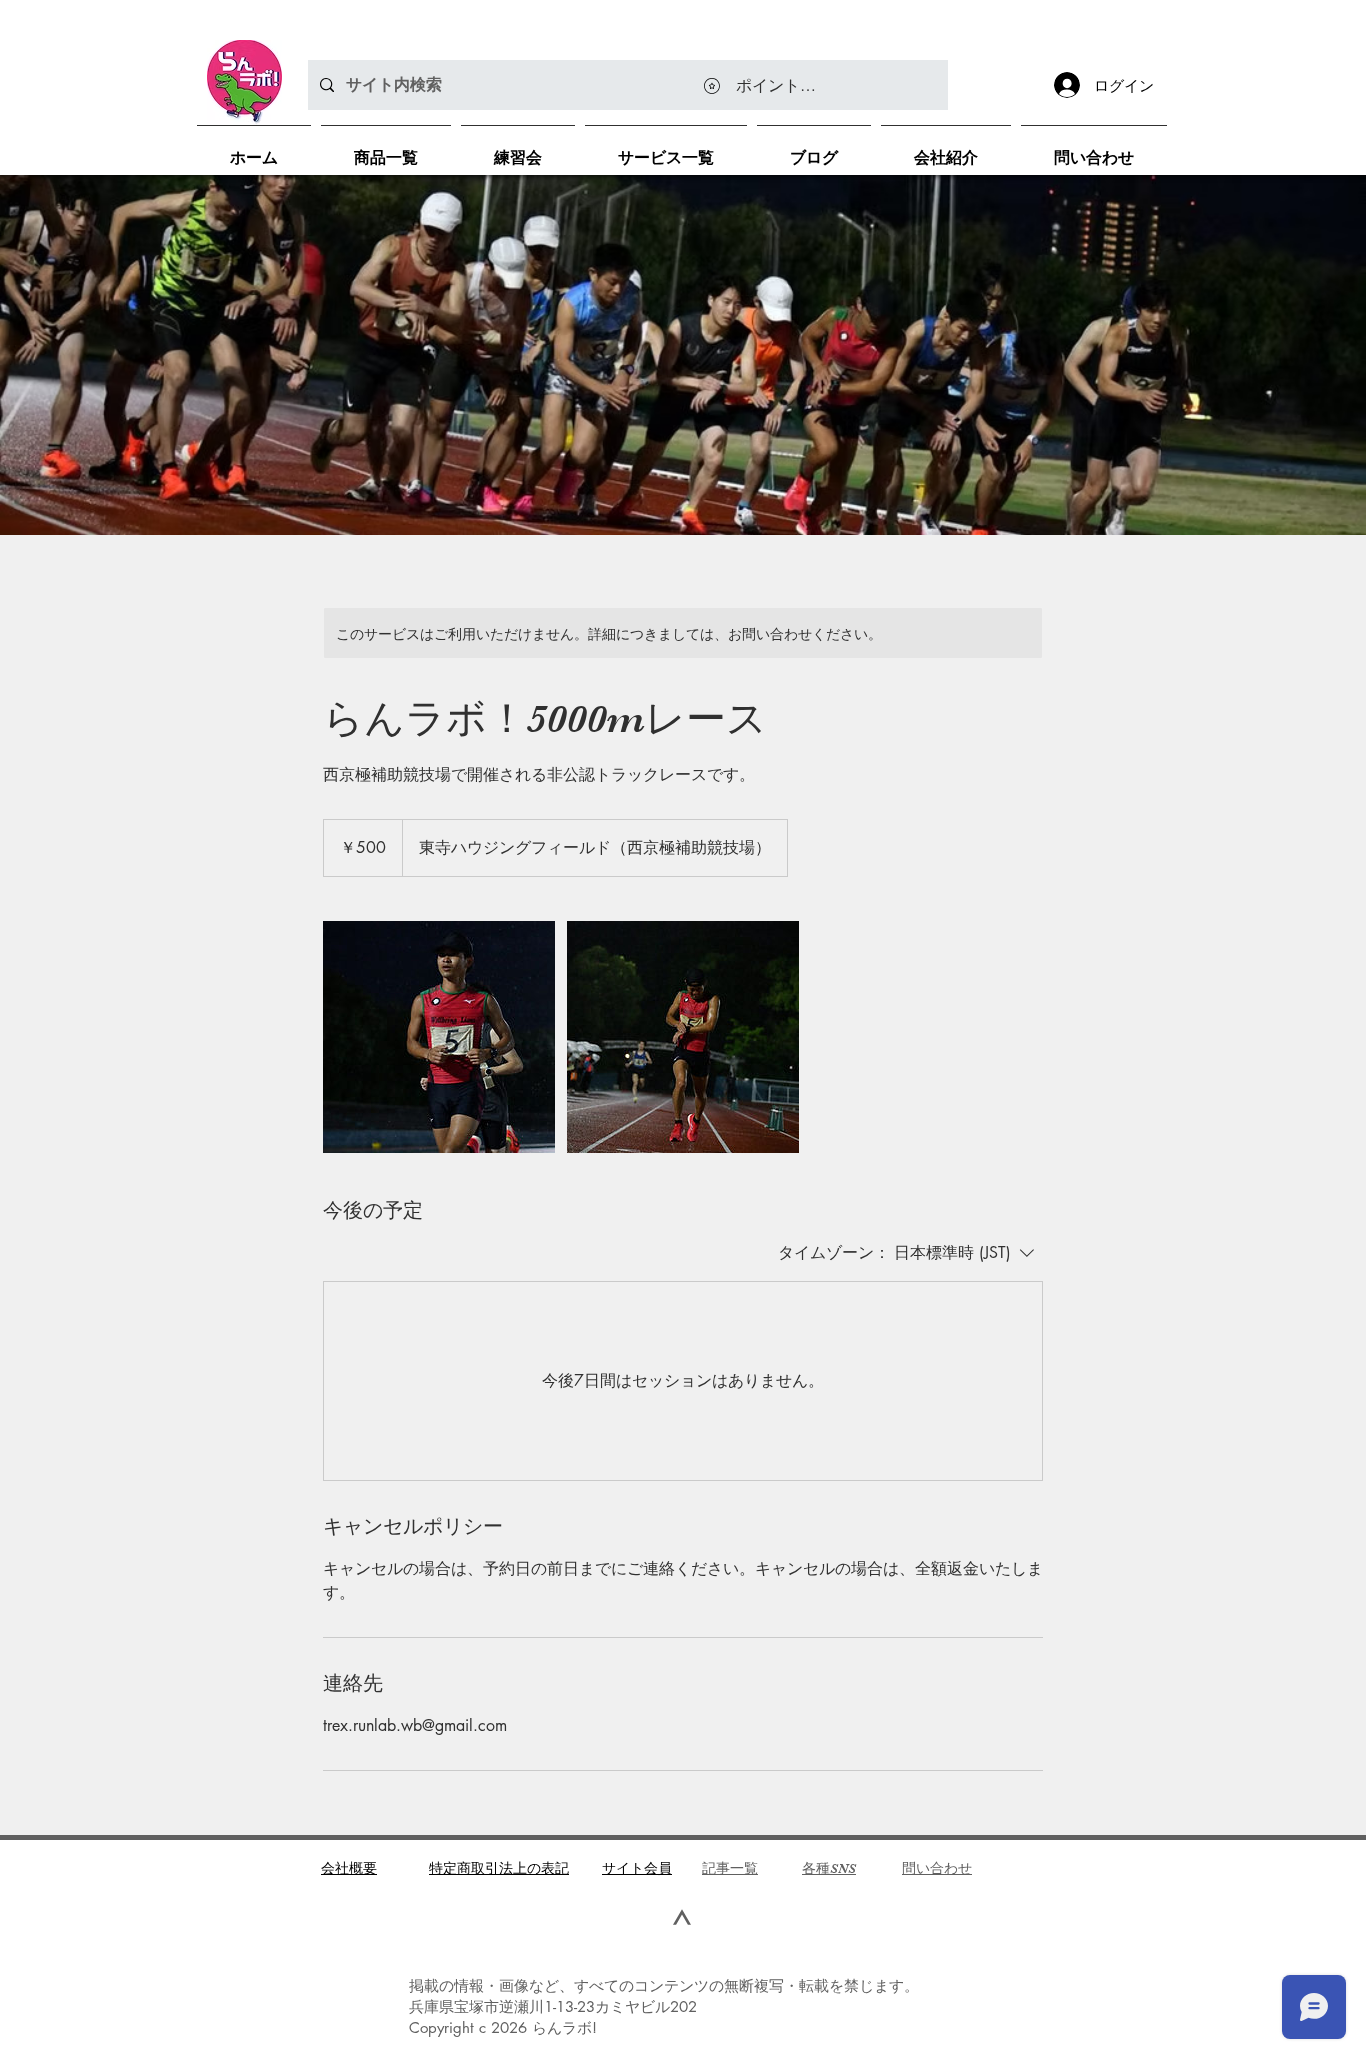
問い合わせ (937, 1868)
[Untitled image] (439, 1037)
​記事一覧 (730, 1868)
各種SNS (829, 1868)
